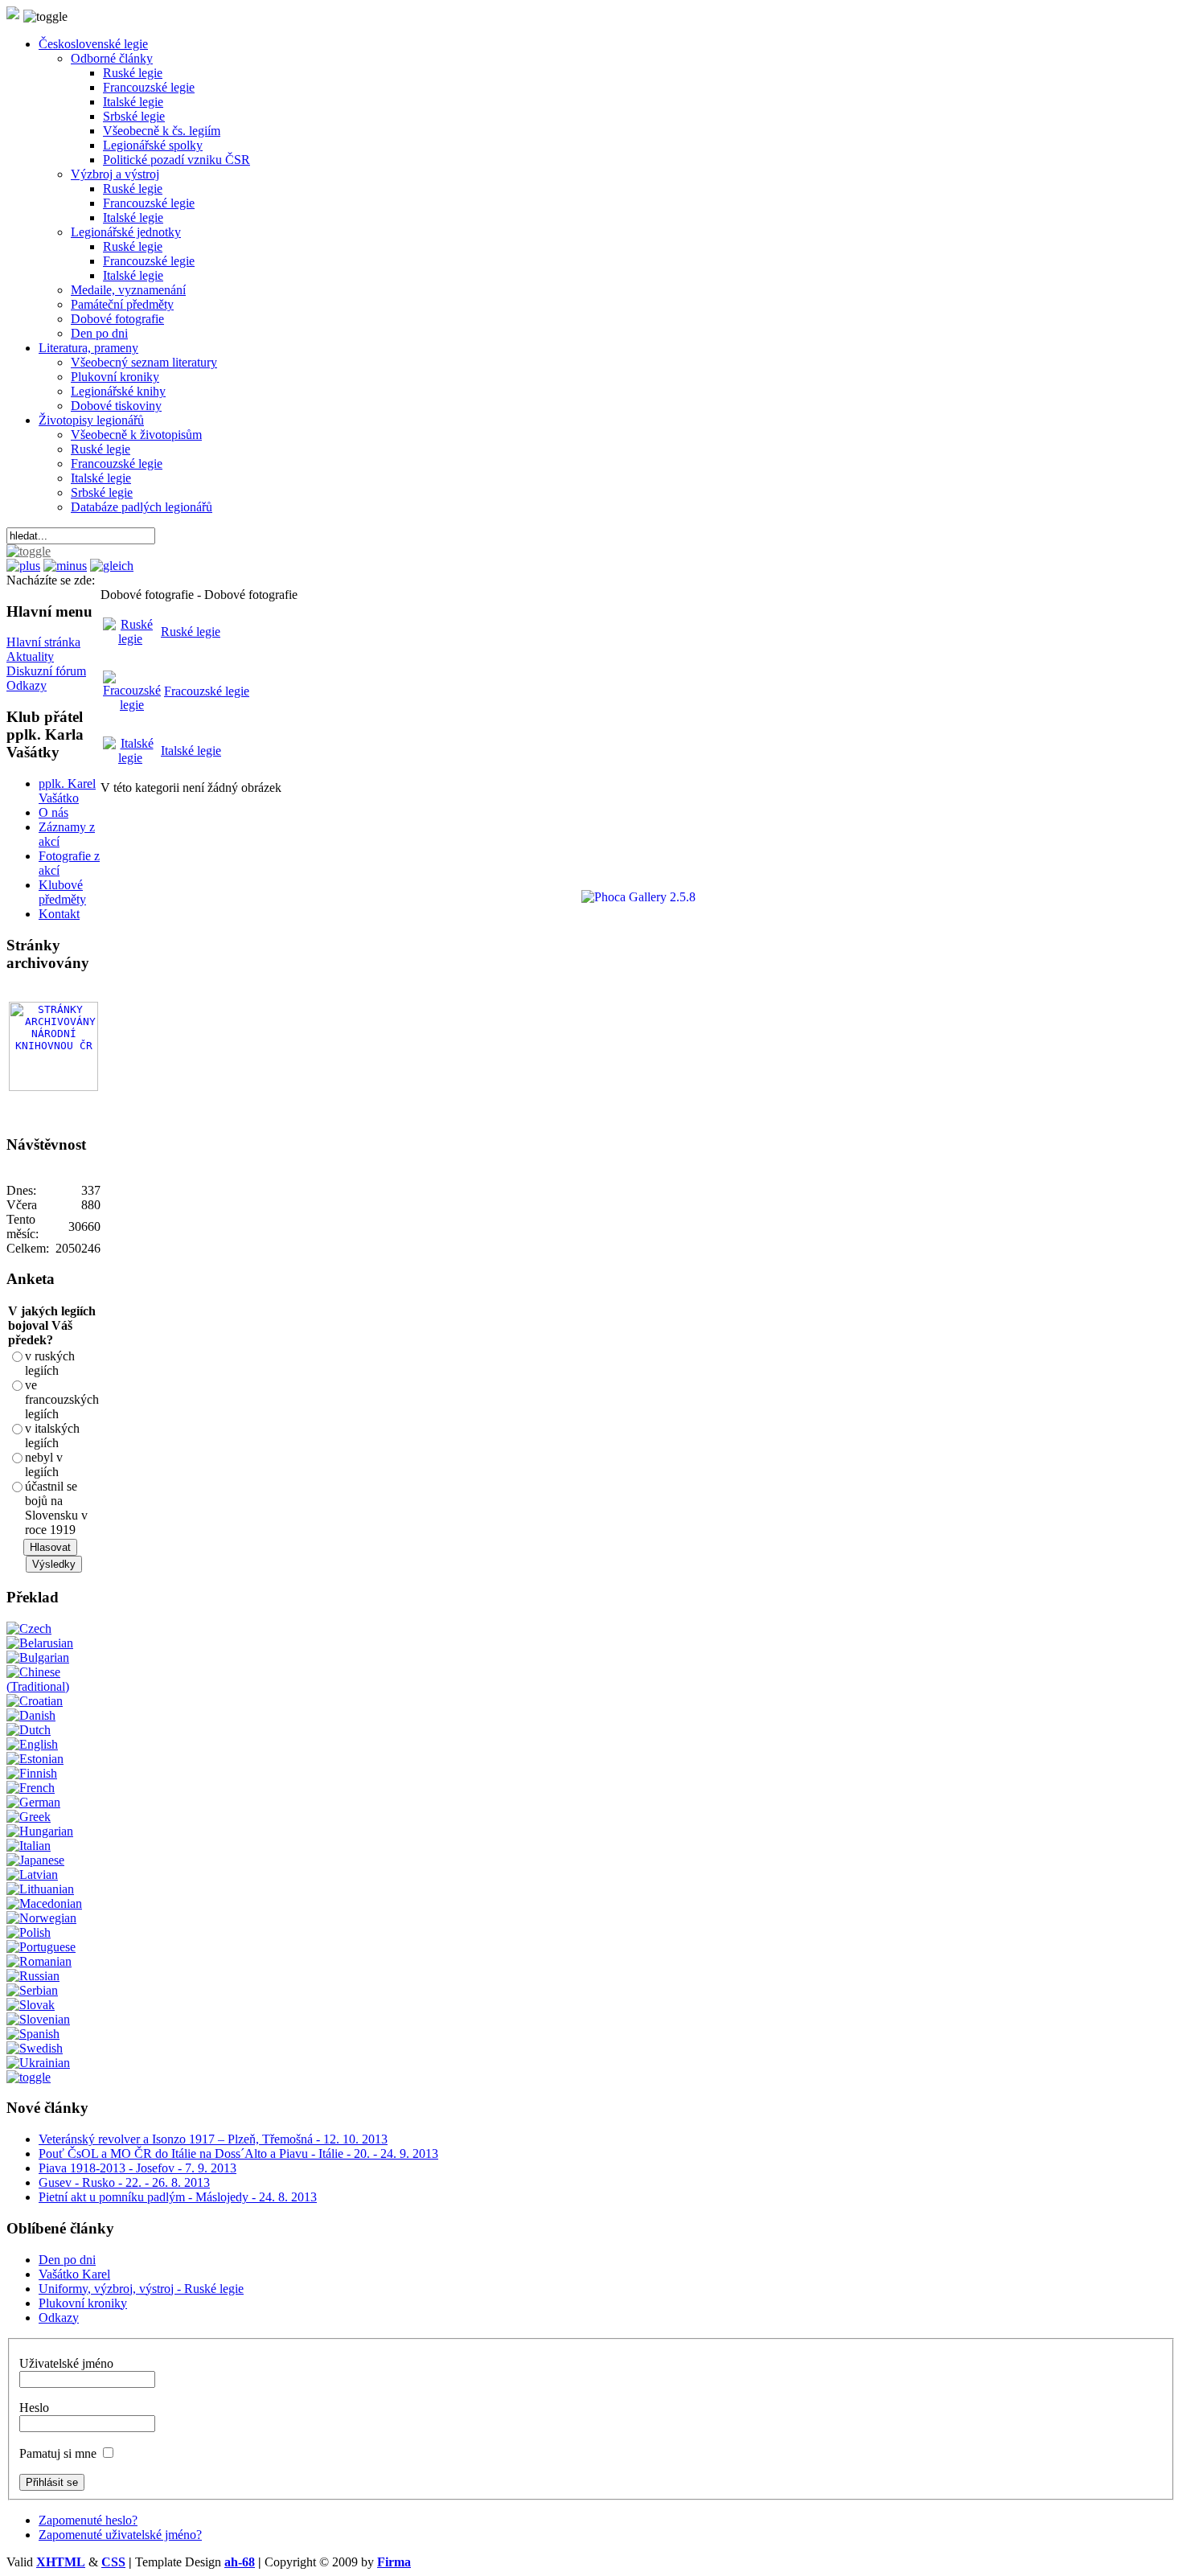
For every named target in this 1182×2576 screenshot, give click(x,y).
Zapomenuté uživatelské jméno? (120, 2535)
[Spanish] (33, 2034)
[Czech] (29, 1628)
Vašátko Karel (74, 2274)
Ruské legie (133, 73)
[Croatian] (35, 1701)
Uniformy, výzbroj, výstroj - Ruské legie (141, 2289)
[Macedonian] (44, 1903)
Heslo (34, 2408)
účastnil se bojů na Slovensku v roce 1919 (56, 1508)
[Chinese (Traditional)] (53, 1686)
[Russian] (33, 1976)
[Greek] (29, 1817)
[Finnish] (32, 1773)
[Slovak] (31, 2005)
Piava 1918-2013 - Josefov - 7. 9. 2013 (137, 2168)
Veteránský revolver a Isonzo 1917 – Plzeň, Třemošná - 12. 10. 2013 (213, 2139)
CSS (113, 2562)
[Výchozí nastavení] (112, 566)
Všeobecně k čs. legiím (162, 131)
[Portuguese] (41, 1947)
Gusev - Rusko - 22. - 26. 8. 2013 (124, 2182)
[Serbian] (32, 1990)
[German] (33, 1802)
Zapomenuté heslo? (88, 2520)
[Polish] (29, 1932)
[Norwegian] (41, 1918)
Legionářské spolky (153, 145)
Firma (394, 2562)
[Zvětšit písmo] (23, 566)
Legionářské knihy (118, 391)
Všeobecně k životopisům (136, 435)
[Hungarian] (40, 1831)
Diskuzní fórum (46, 671)
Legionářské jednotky (126, 232)
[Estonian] (35, 1759)
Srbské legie (134, 116)
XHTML (61, 2562)
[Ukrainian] (38, 2063)
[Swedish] (35, 2048)
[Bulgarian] (38, 1657)
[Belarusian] (40, 1643)
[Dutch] (29, 1730)
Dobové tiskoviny (116, 406)
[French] (31, 1788)
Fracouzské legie (207, 691)
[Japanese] (35, 1860)
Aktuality (30, 656)
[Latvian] (32, 1875)
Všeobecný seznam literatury (144, 362)
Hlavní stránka (43, 642)
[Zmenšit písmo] (65, 566)
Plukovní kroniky (115, 377)
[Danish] (31, 1715)
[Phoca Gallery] (624, 897)
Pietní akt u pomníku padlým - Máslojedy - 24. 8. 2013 (178, 2197)
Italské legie (133, 102)
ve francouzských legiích (62, 1399)
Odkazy (27, 685)
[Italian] (29, 1846)
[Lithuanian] (40, 1889)
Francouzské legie (149, 87)
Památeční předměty (122, 304)
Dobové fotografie (117, 319)
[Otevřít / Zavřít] (29, 551)
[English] (32, 1744)
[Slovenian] (38, 2019)
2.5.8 (683, 897)
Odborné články (112, 58)
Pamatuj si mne (58, 2453)
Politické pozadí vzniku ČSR (176, 160)
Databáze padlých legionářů (142, 507)
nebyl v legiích (44, 1464)
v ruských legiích (50, 1363)
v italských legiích (52, 1436)
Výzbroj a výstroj (115, 174)
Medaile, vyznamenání (128, 290)
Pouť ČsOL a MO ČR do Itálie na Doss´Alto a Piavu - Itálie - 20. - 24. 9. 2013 (238, 2154)
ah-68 (240, 2562)
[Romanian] (39, 1961)
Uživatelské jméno (66, 2363)
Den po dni (99, 333)
